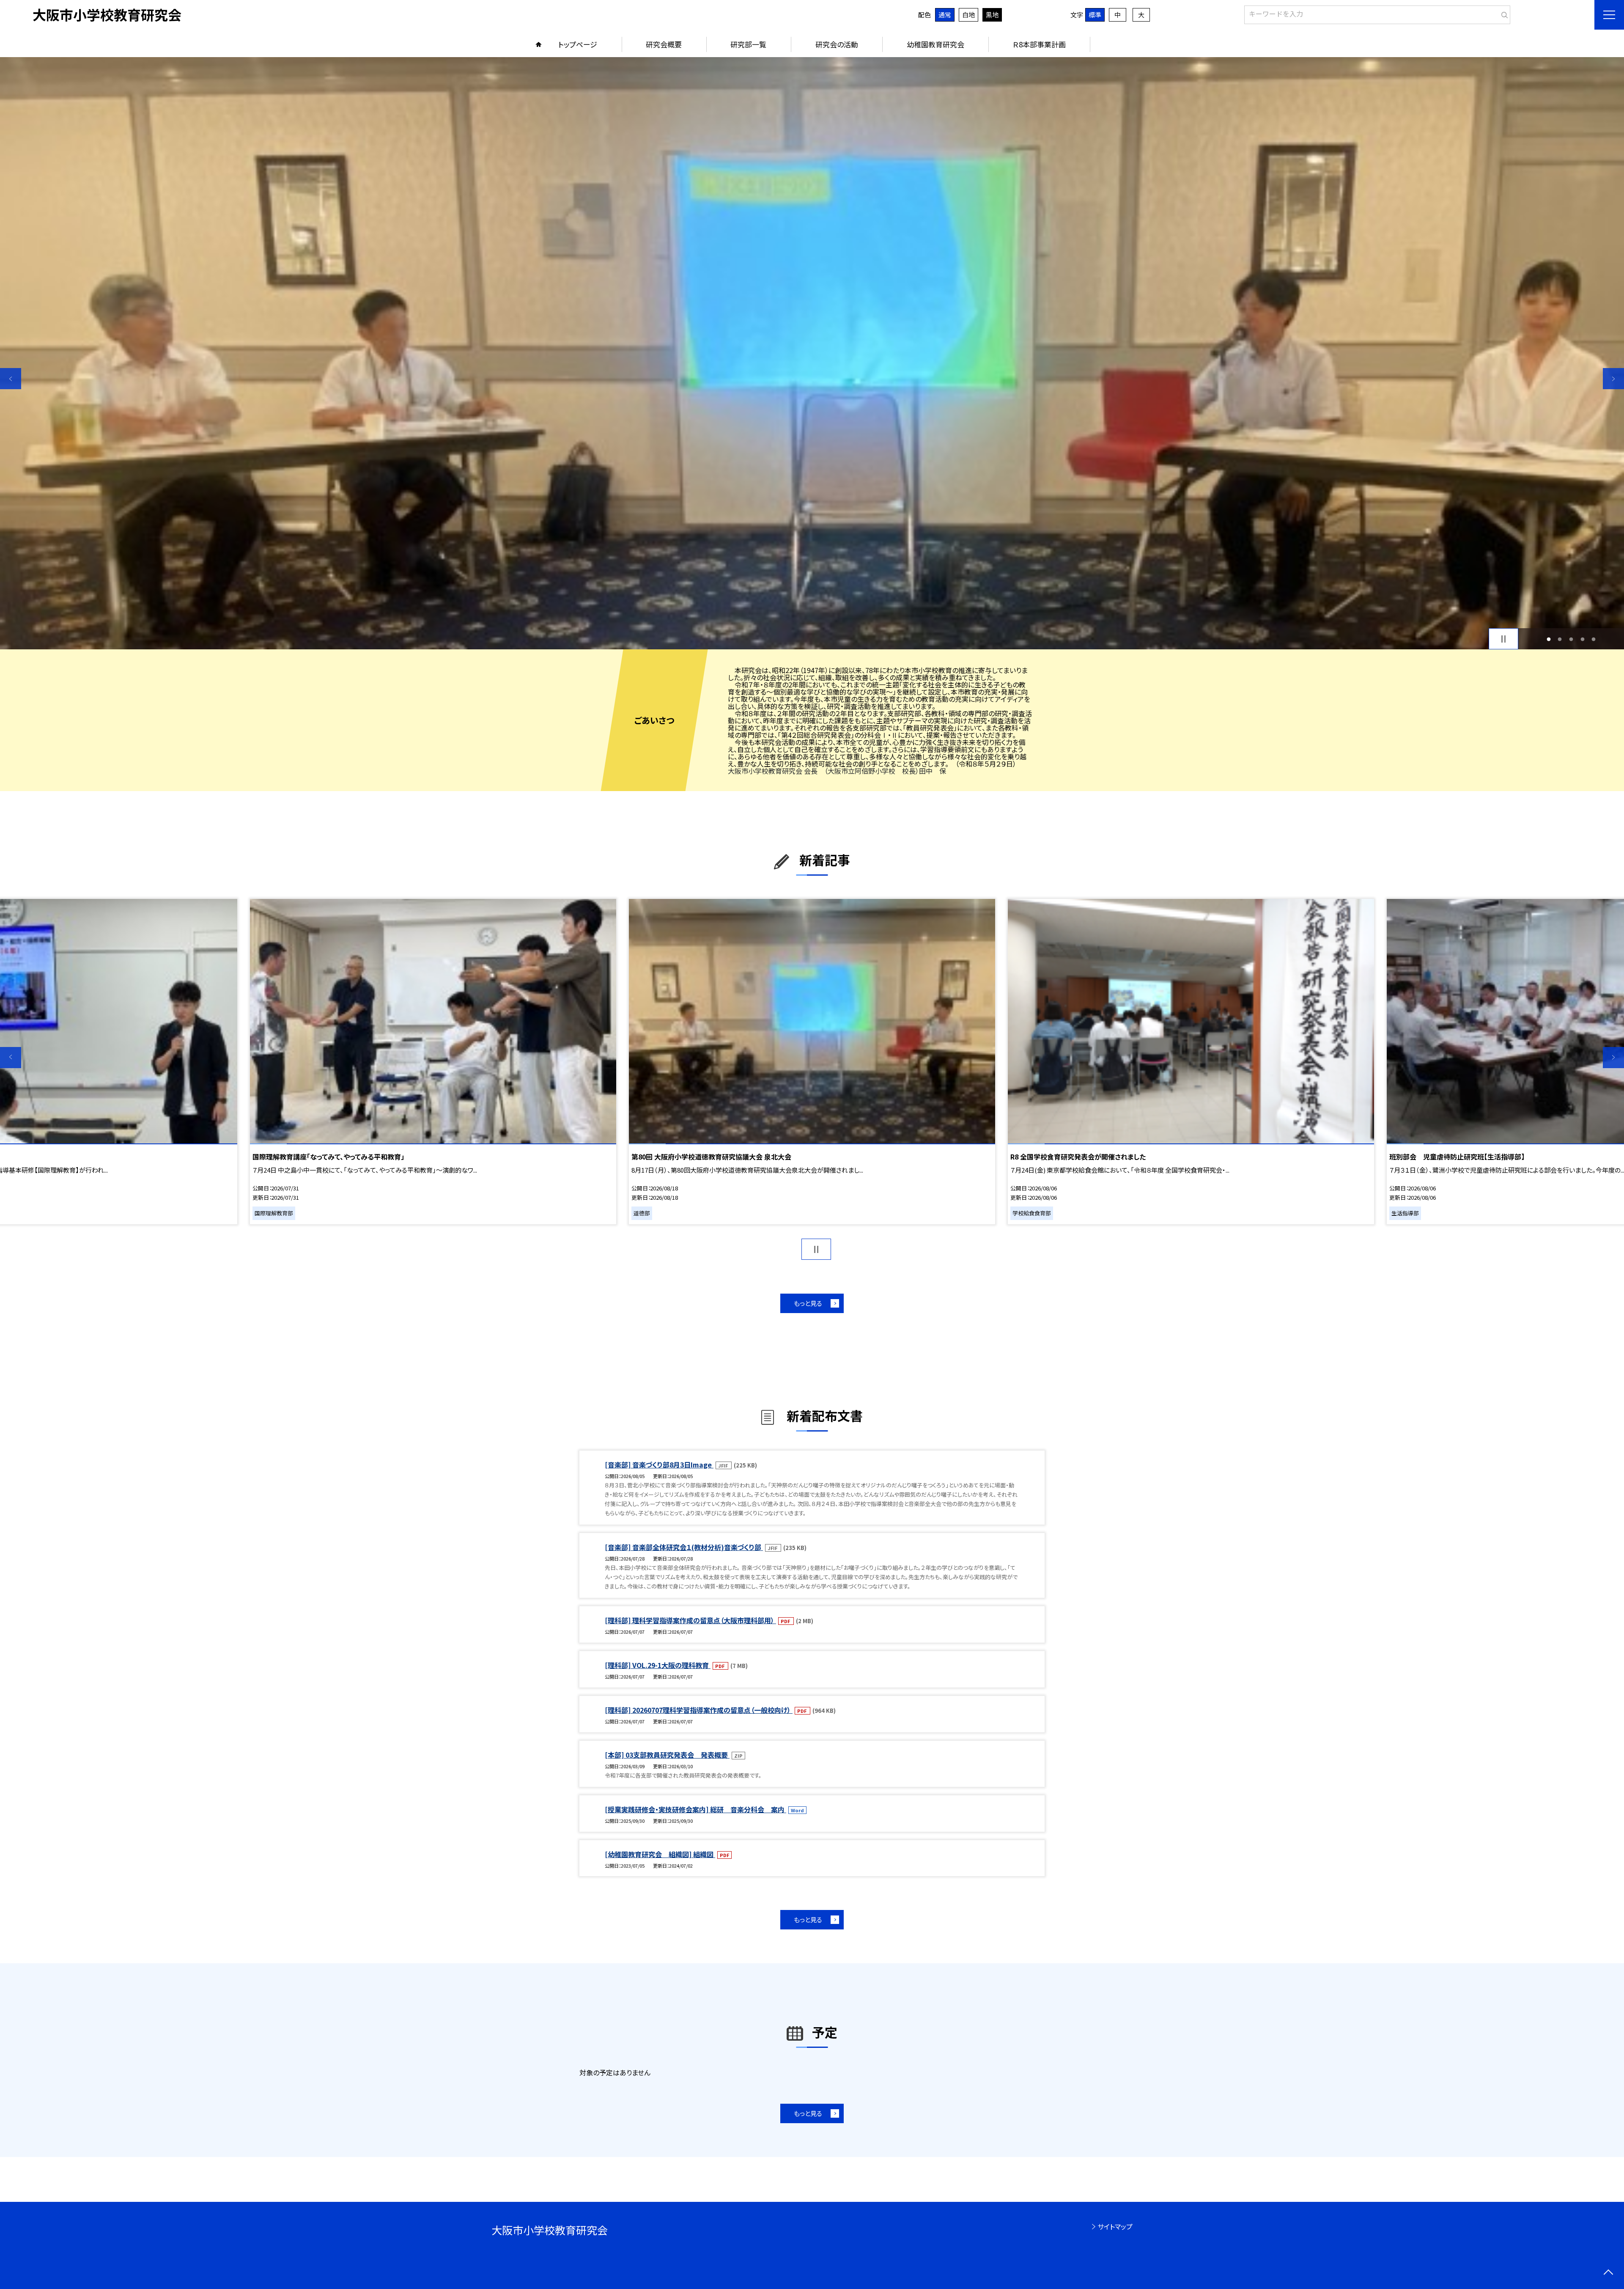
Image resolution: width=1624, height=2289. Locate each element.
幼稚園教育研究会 (935, 44)
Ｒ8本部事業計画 (1039, 44)
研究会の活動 (837, 44)
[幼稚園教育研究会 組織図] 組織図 (660, 1854)
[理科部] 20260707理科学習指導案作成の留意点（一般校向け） (699, 1710)
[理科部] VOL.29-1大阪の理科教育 (658, 1665)
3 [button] (1571, 639)
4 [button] (1582, 639)
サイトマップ (1115, 2226)
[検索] (1503, 13)
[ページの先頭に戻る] (1608, 2273)
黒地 (992, 15)
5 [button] (1594, 639)
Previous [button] (11, 379)
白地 (968, 15)
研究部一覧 (748, 44)
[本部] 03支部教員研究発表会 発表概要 (667, 1755)
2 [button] (1560, 639)
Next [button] (1613, 379)
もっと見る (808, 1303)
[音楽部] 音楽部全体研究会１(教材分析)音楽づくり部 (684, 1547)
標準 (1095, 15)
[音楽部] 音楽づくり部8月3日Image (659, 1465)
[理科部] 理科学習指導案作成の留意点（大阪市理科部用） (690, 1620)
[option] (812, 353)
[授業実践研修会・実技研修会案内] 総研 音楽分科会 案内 (695, 1809)
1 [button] (1549, 639)
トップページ (578, 44)
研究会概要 (664, 44)
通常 (945, 15)
